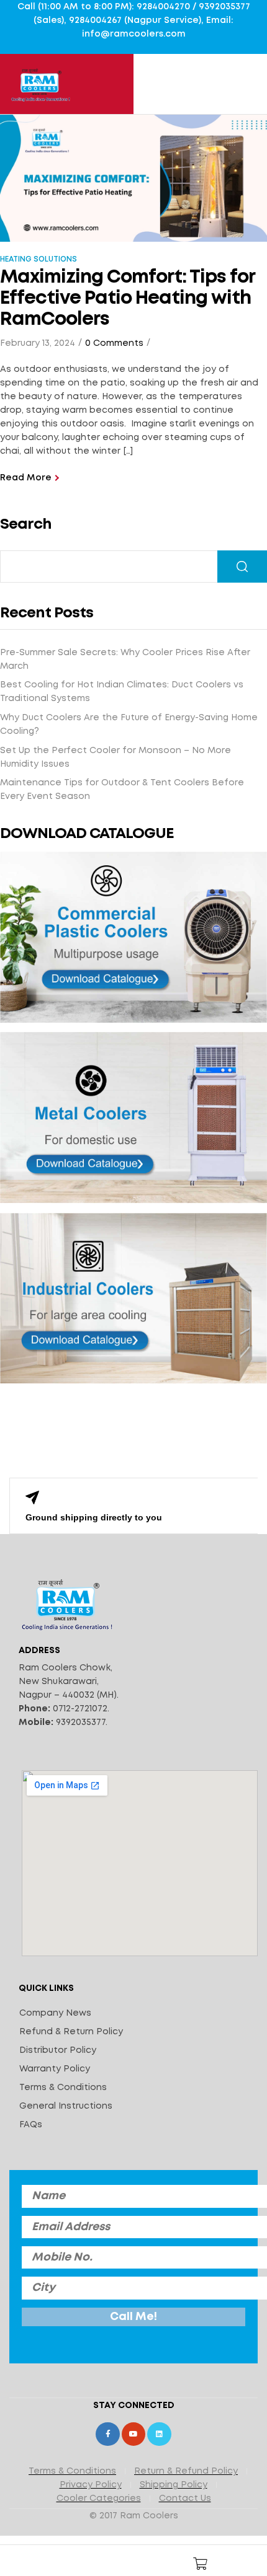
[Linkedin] (159, 2434)
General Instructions (66, 2106)
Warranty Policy (55, 2069)
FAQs (31, 2125)
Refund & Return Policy (71, 2032)
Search (26, 525)
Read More (26, 478)
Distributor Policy (58, 2050)
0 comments (114, 343)
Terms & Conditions (63, 2088)
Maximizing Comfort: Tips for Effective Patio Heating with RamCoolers (127, 298)
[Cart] (201, 2564)
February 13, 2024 (38, 343)
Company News (55, 2013)
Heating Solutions (38, 259)
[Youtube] (133, 2434)
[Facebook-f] (107, 2434)
